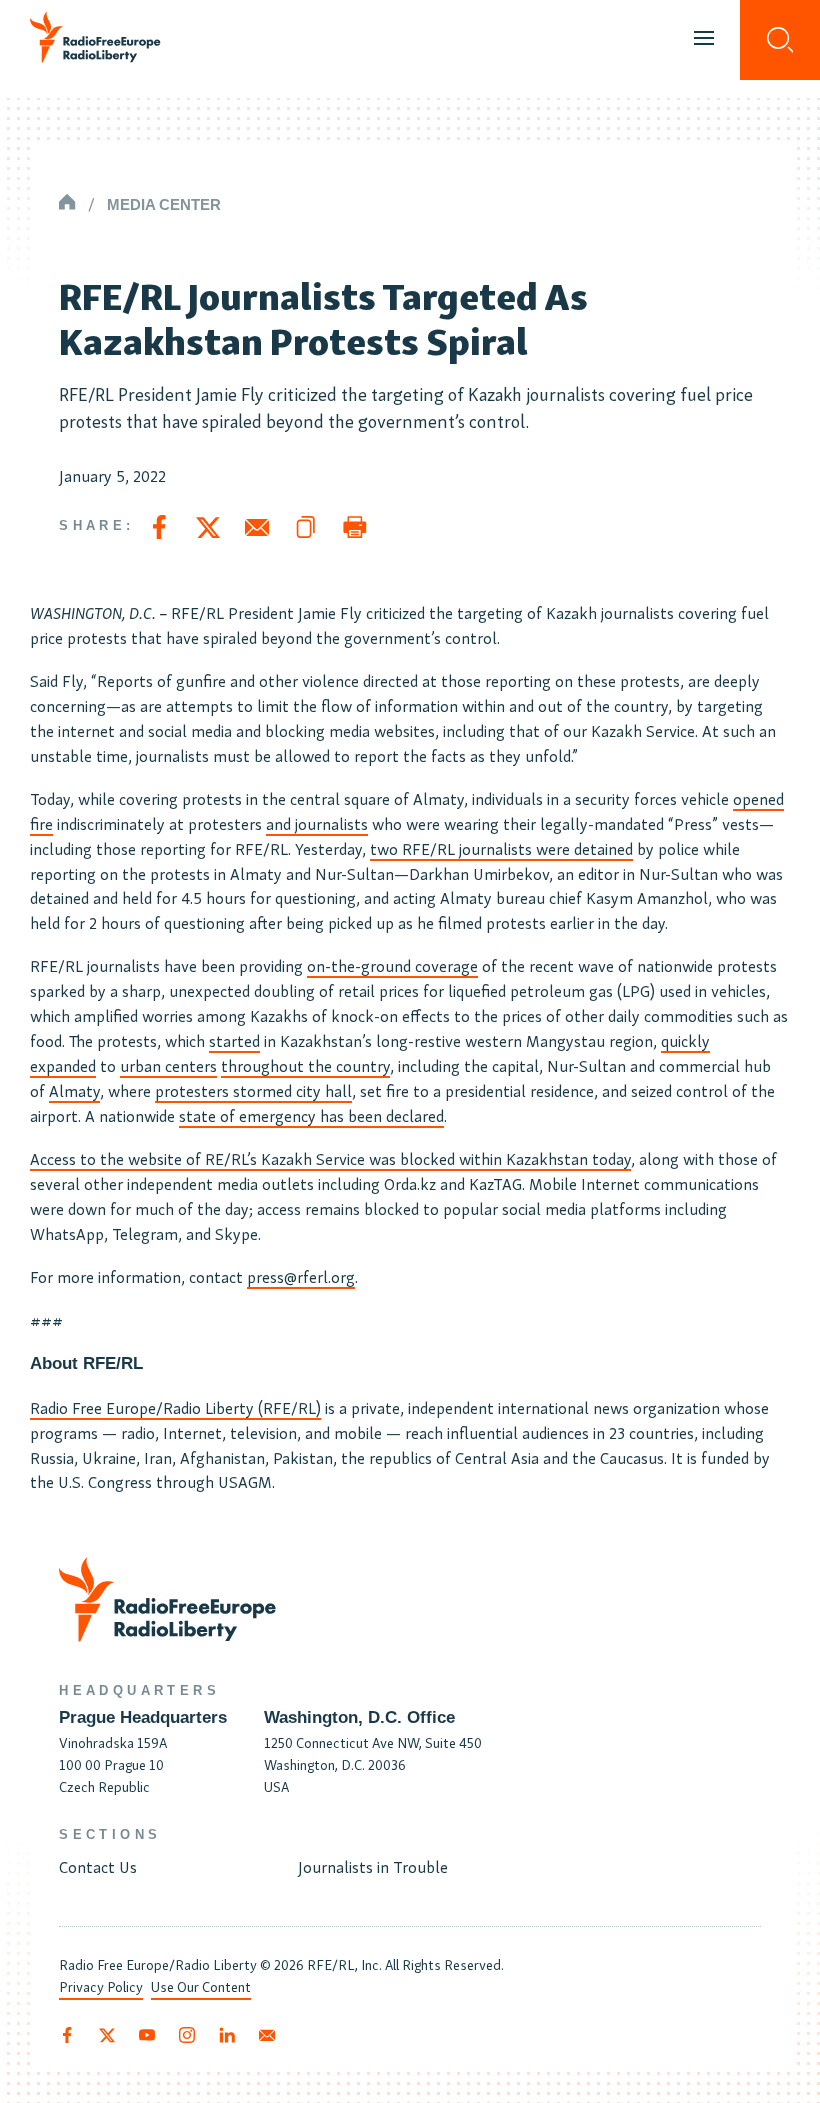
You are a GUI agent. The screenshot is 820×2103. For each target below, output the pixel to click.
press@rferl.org (301, 1276)
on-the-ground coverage (392, 965)
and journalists (317, 823)
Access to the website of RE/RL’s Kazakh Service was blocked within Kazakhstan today (330, 1158)
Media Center (164, 205)
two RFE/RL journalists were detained (501, 848)
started (234, 1040)
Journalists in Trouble (373, 1866)
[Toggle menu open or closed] (704, 40)
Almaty (74, 1090)
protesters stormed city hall (253, 1090)
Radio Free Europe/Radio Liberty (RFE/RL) (175, 1407)
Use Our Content (201, 1986)
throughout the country (305, 1065)
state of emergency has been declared (311, 1115)
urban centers (168, 1065)
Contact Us (98, 1866)
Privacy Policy (101, 1986)
